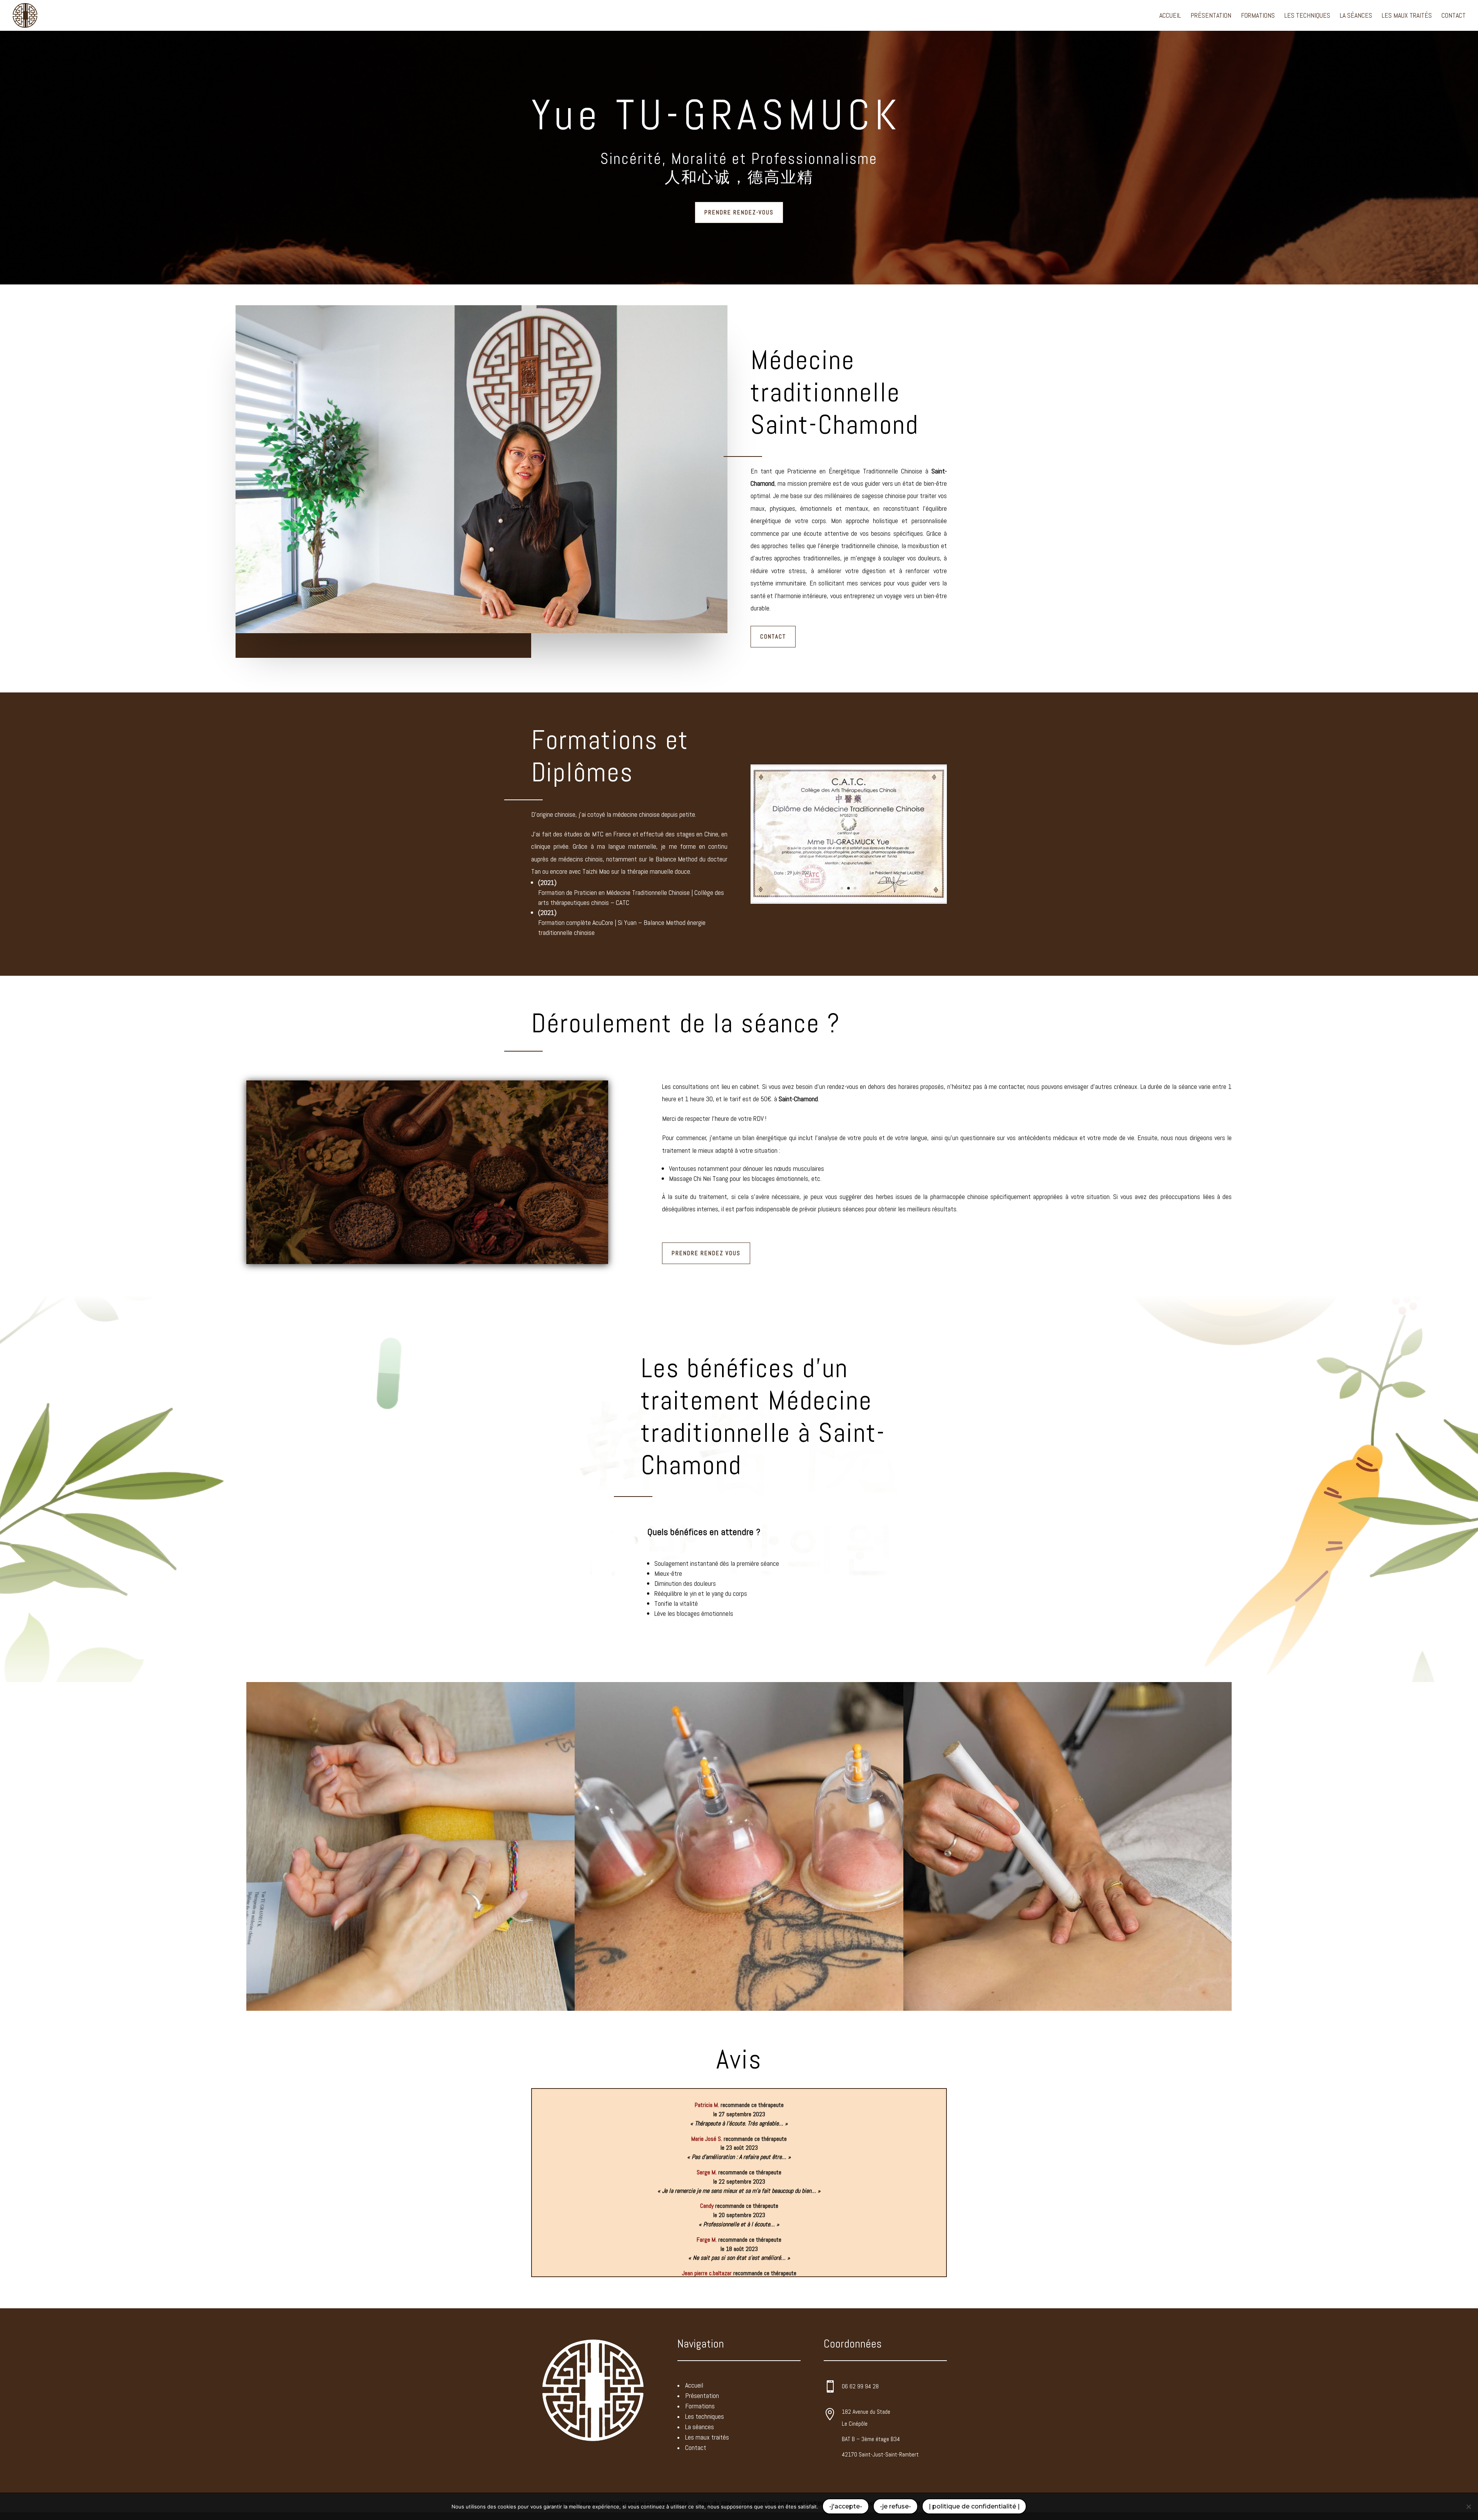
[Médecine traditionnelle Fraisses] (849, 902)
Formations (1258, 16)
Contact (1454, 16)
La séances (1356, 16)
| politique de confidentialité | (974, 2506)
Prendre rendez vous (706, 1253)
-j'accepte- (846, 2506)
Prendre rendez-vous (739, 212)
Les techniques (1307, 16)
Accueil (1170, 16)
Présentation (1211, 16)
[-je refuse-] (1468, 2507)
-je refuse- (895, 2506)
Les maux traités (1407, 16)
